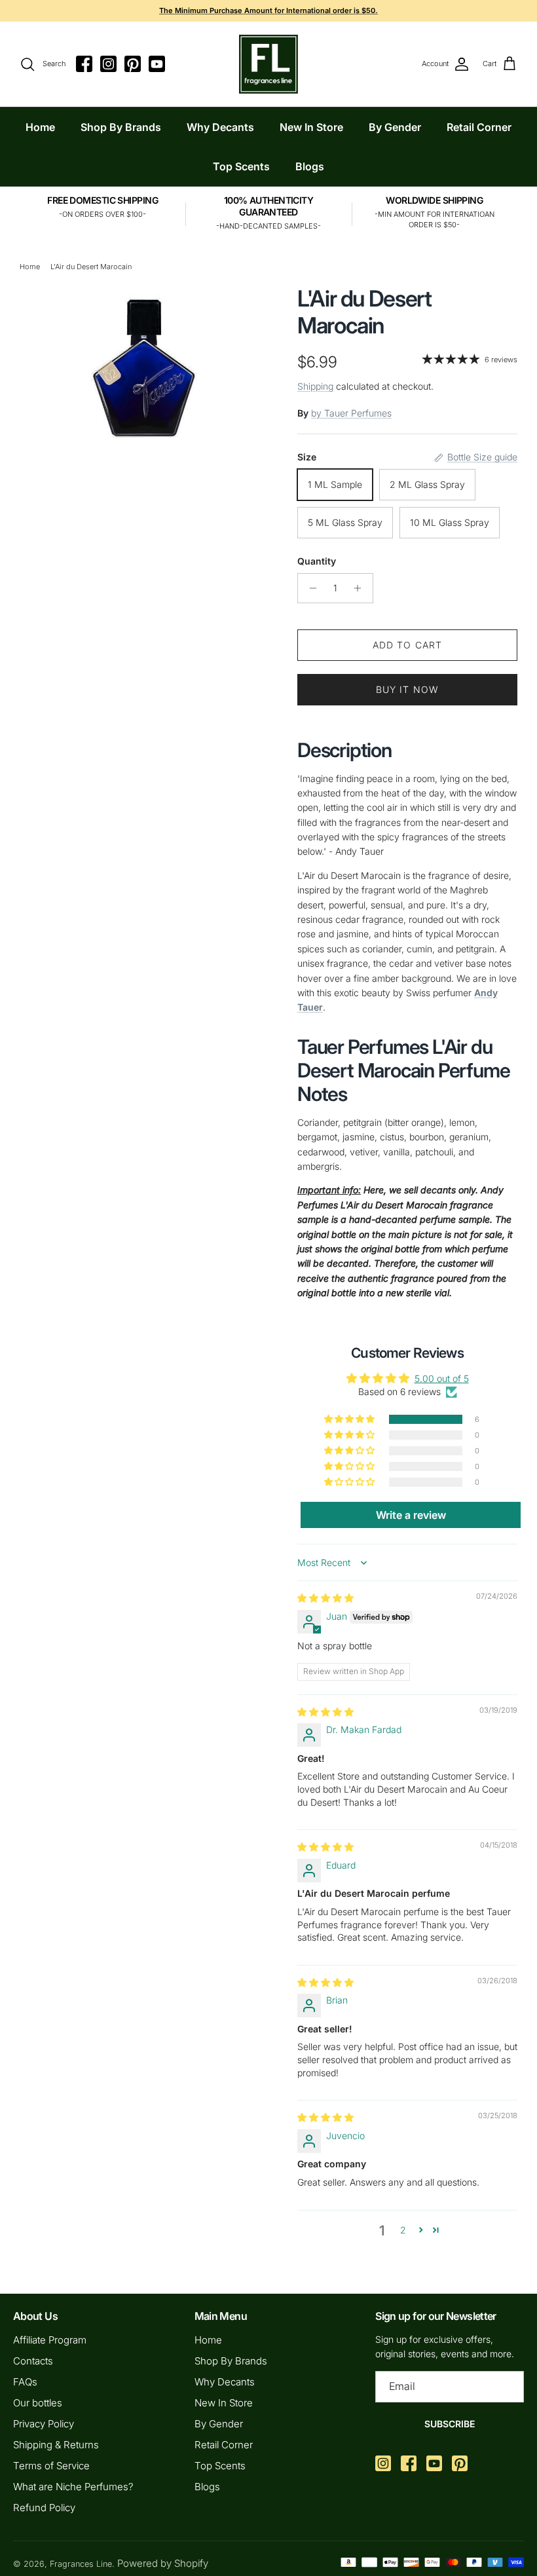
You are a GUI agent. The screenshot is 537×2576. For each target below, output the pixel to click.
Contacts (33, 2361)
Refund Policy (44, 2508)
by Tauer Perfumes (351, 413)
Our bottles (38, 2403)
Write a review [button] (411, 1515)
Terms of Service (51, 2466)
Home (40, 127)
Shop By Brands (121, 127)
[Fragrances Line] (268, 64)
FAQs (25, 2382)
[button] (350, 1419)
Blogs (310, 166)
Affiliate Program (50, 2340)
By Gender (395, 127)
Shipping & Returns (56, 2445)
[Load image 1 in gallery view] (144, 364)
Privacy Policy (44, 2424)
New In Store (311, 127)
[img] (325, 1598)
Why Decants (220, 127)
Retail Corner (479, 127)
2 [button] (403, 2230)
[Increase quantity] (361, 588)
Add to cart (407, 645)
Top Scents (241, 166)
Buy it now (407, 689)
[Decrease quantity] (309, 588)
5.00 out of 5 (442, 1378)
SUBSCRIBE (450, 2424)
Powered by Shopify (163, 2563)
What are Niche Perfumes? (73, 2487)
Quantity (317, 561)
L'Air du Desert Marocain (91, 267)
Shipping (315, 386)
